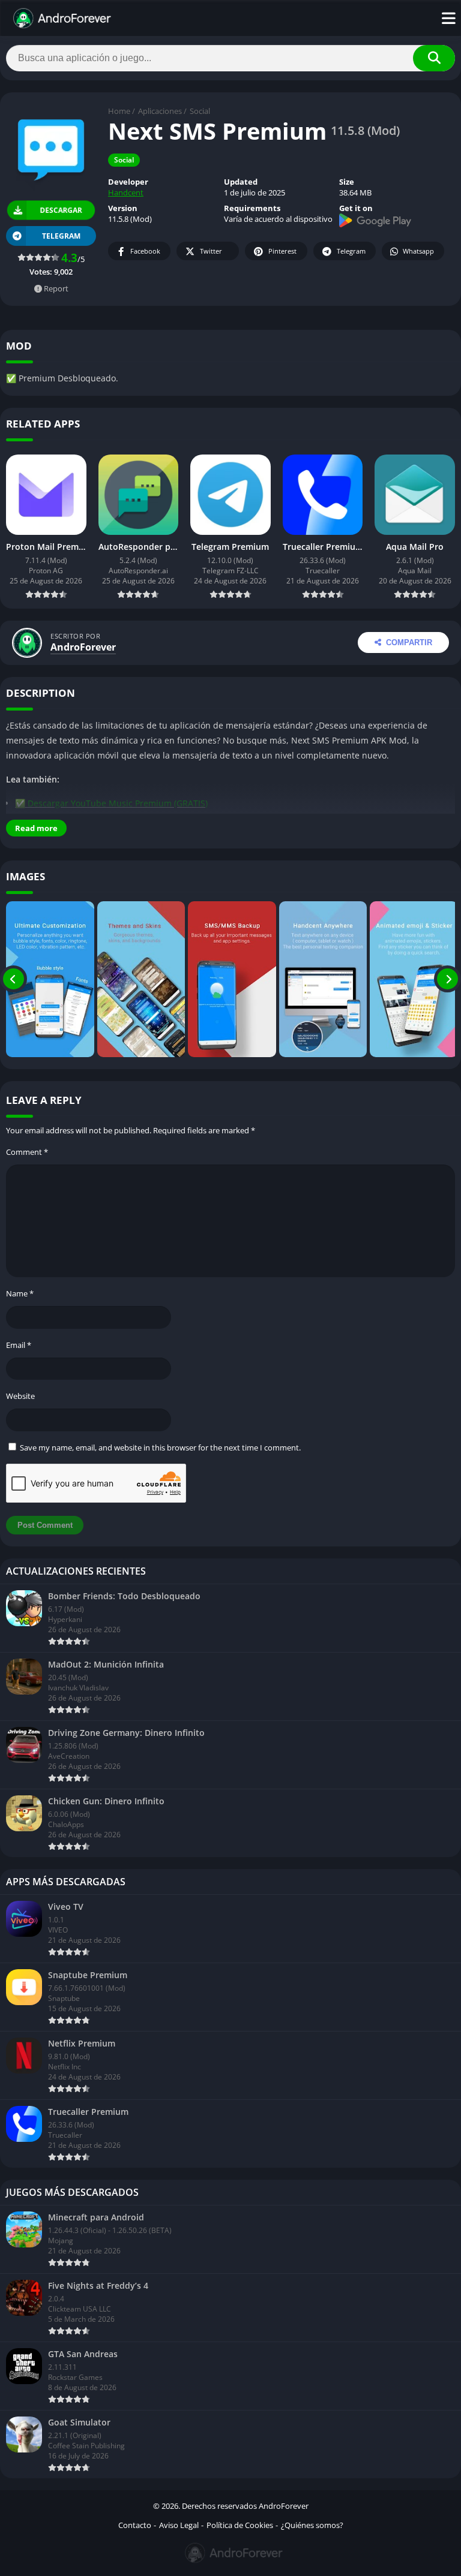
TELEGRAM (61, 236)
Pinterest (282, 251)
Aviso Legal (179, 2525)
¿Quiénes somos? (312, 2525)
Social (200, 111)
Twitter (211, 251)
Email (19, 1345)
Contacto (135, 2525)
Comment (27, 1152)
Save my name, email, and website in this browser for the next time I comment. (160, 1448)
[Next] (447, 979)
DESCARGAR (61, 210)
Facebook (145, 251)
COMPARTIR (409, 643)
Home (119, 111)
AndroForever (83, 647)
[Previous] (14, 979)
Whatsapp (418, 251)
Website (20, 1396)
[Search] (434, 58)
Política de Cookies (240, 2525)
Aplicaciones (160, 111)
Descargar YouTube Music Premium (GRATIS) (118, 803)
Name (20, 1293)
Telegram (351, 251)
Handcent (126, 192)
